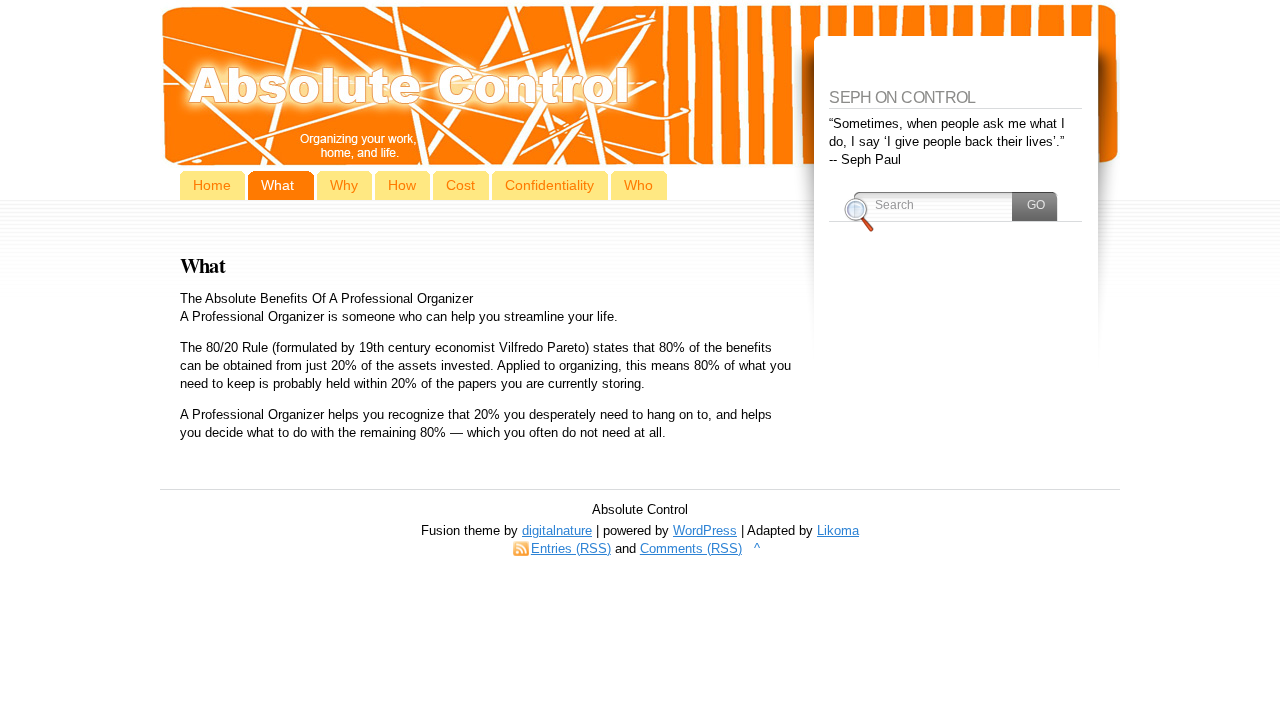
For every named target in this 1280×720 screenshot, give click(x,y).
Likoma (838, 530)
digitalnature (557, 530)
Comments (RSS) (691, 548)
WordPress (705, 530)
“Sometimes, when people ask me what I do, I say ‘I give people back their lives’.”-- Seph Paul (947, 141)
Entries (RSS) (571, 548)
